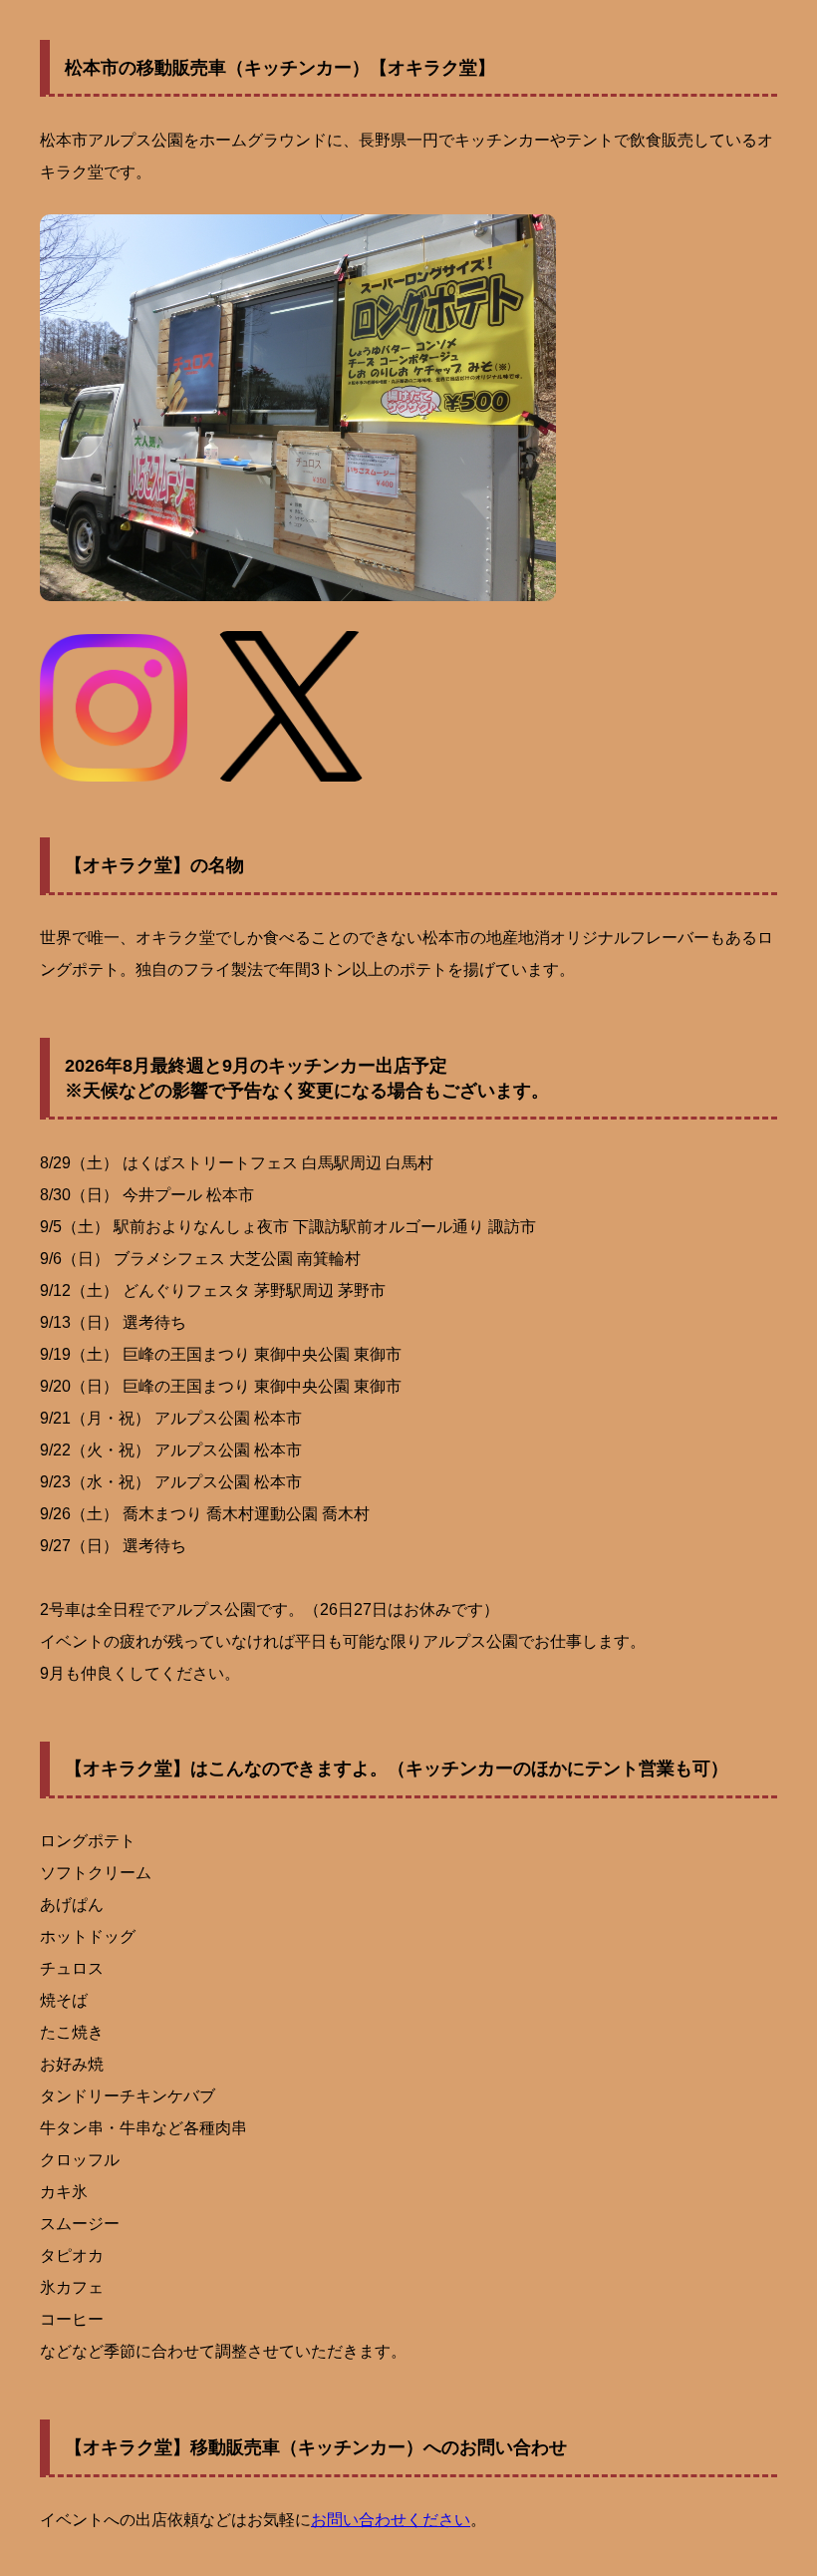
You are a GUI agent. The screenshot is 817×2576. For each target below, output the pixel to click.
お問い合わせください (391, 2520)
